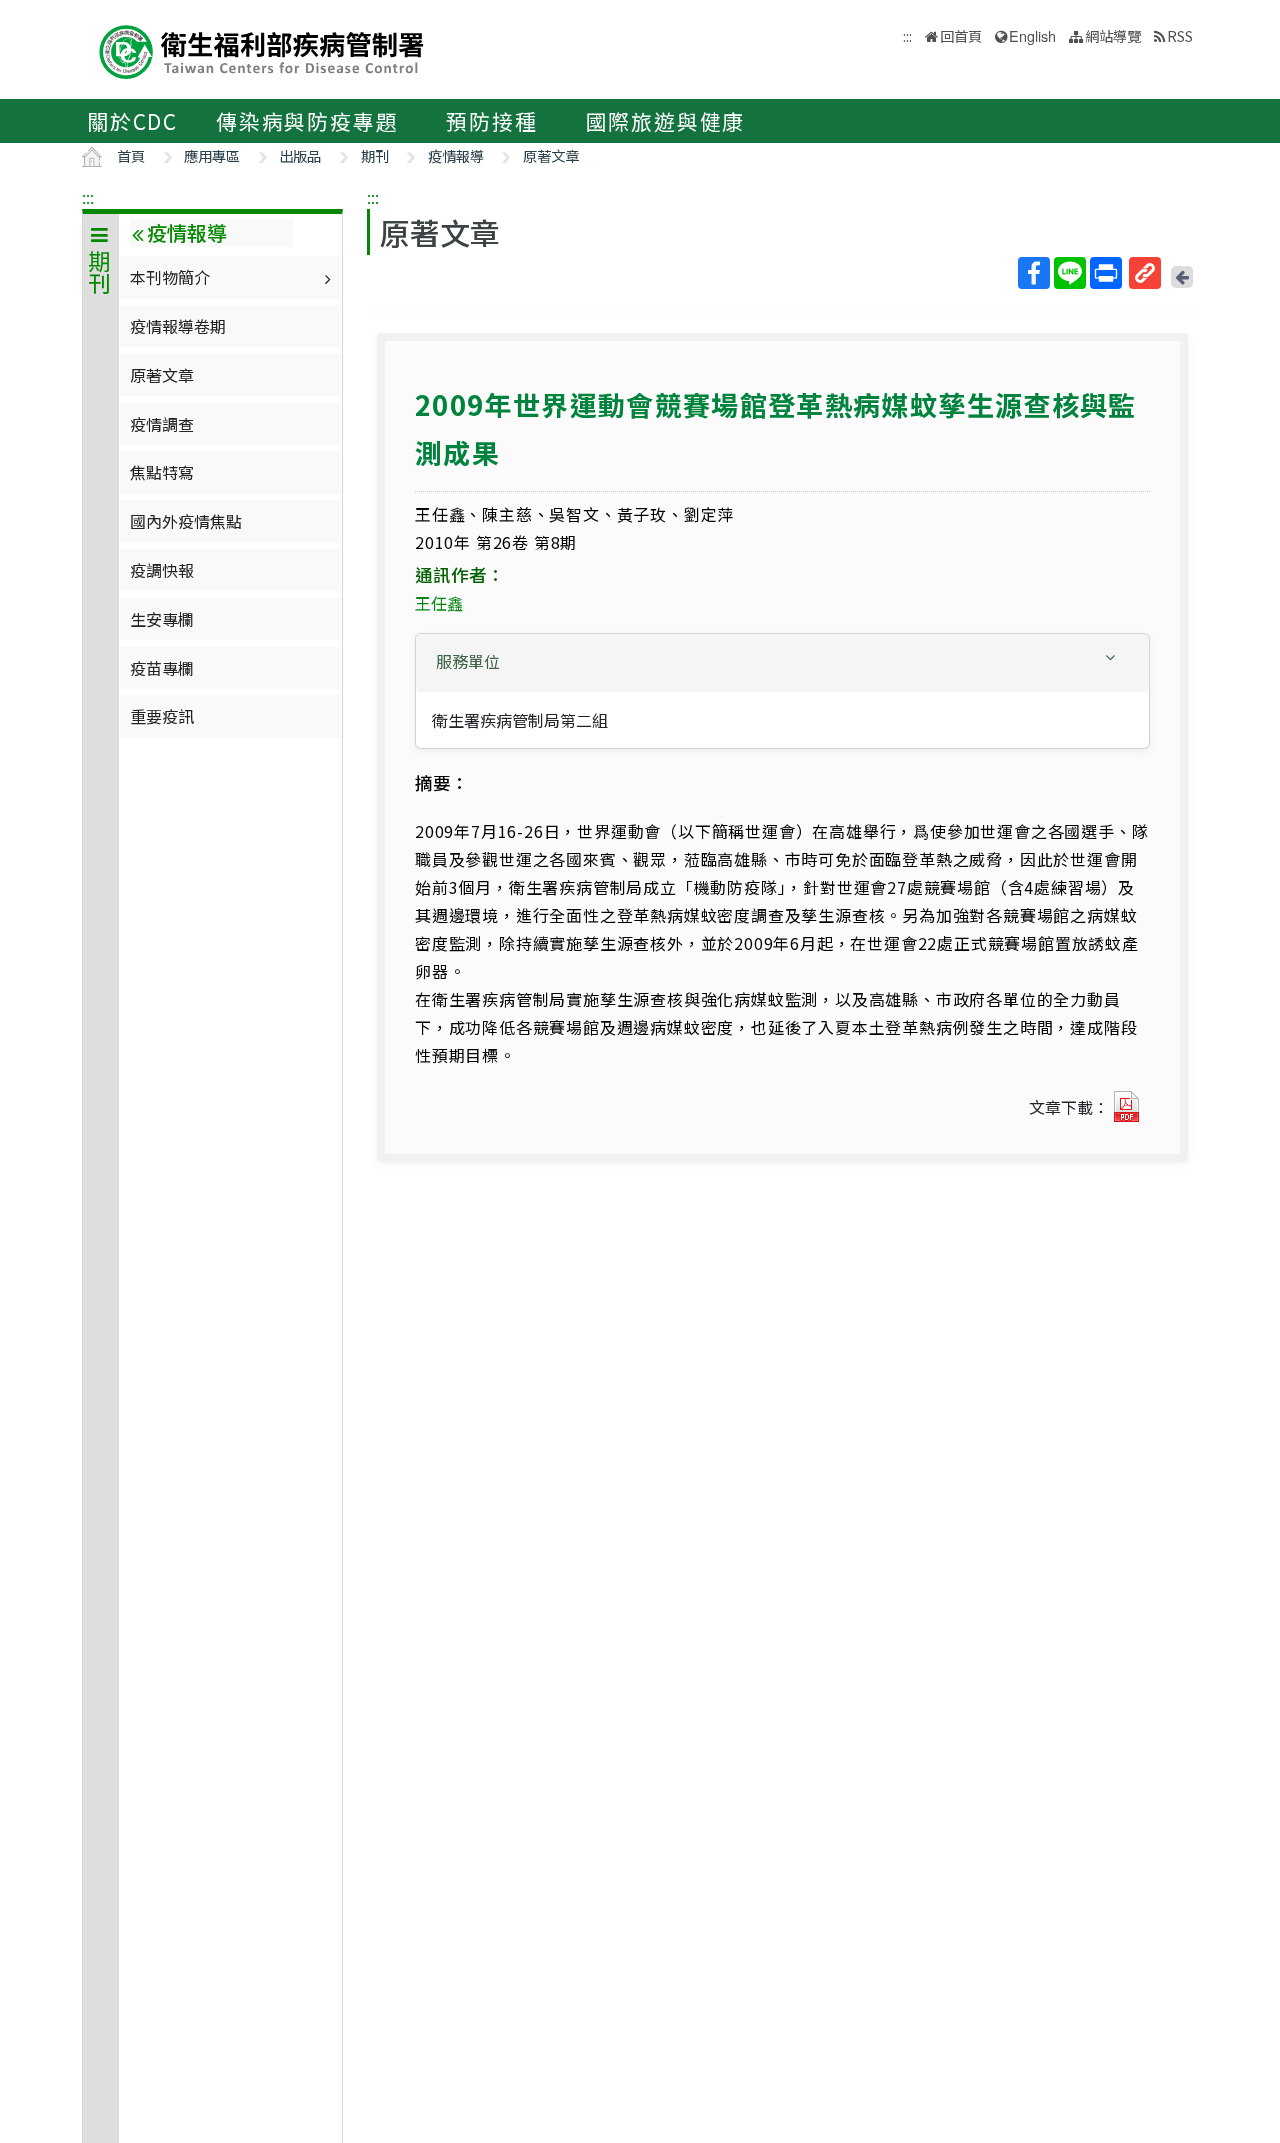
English (1032, 35)
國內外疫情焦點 (186, 521)
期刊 (375, 155)
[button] (782, 661)
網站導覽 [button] (1113, 35)
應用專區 (212, 155)
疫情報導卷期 (178, 326)
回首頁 (961, 35)
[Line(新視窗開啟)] (1070, 273)
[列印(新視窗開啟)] (1106, 273)
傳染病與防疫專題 (307, 121)
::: (88, 197)
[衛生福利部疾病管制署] (262, 49)
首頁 (131, 155)
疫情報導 (456, 155)
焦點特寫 (162, 472)
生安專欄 (162, 619)
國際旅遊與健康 (666, 121)
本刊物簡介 (170, 277)
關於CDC (132, 121)
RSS (1180, 35)
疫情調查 (162, 424)
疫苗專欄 (162, 668)
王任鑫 (439, 603)
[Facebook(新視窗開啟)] (1034, 273)
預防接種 (491, 121)
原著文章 (551, 155)
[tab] (782, 663)
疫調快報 (162, 570)
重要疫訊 (162, 716)
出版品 (300, 155)
